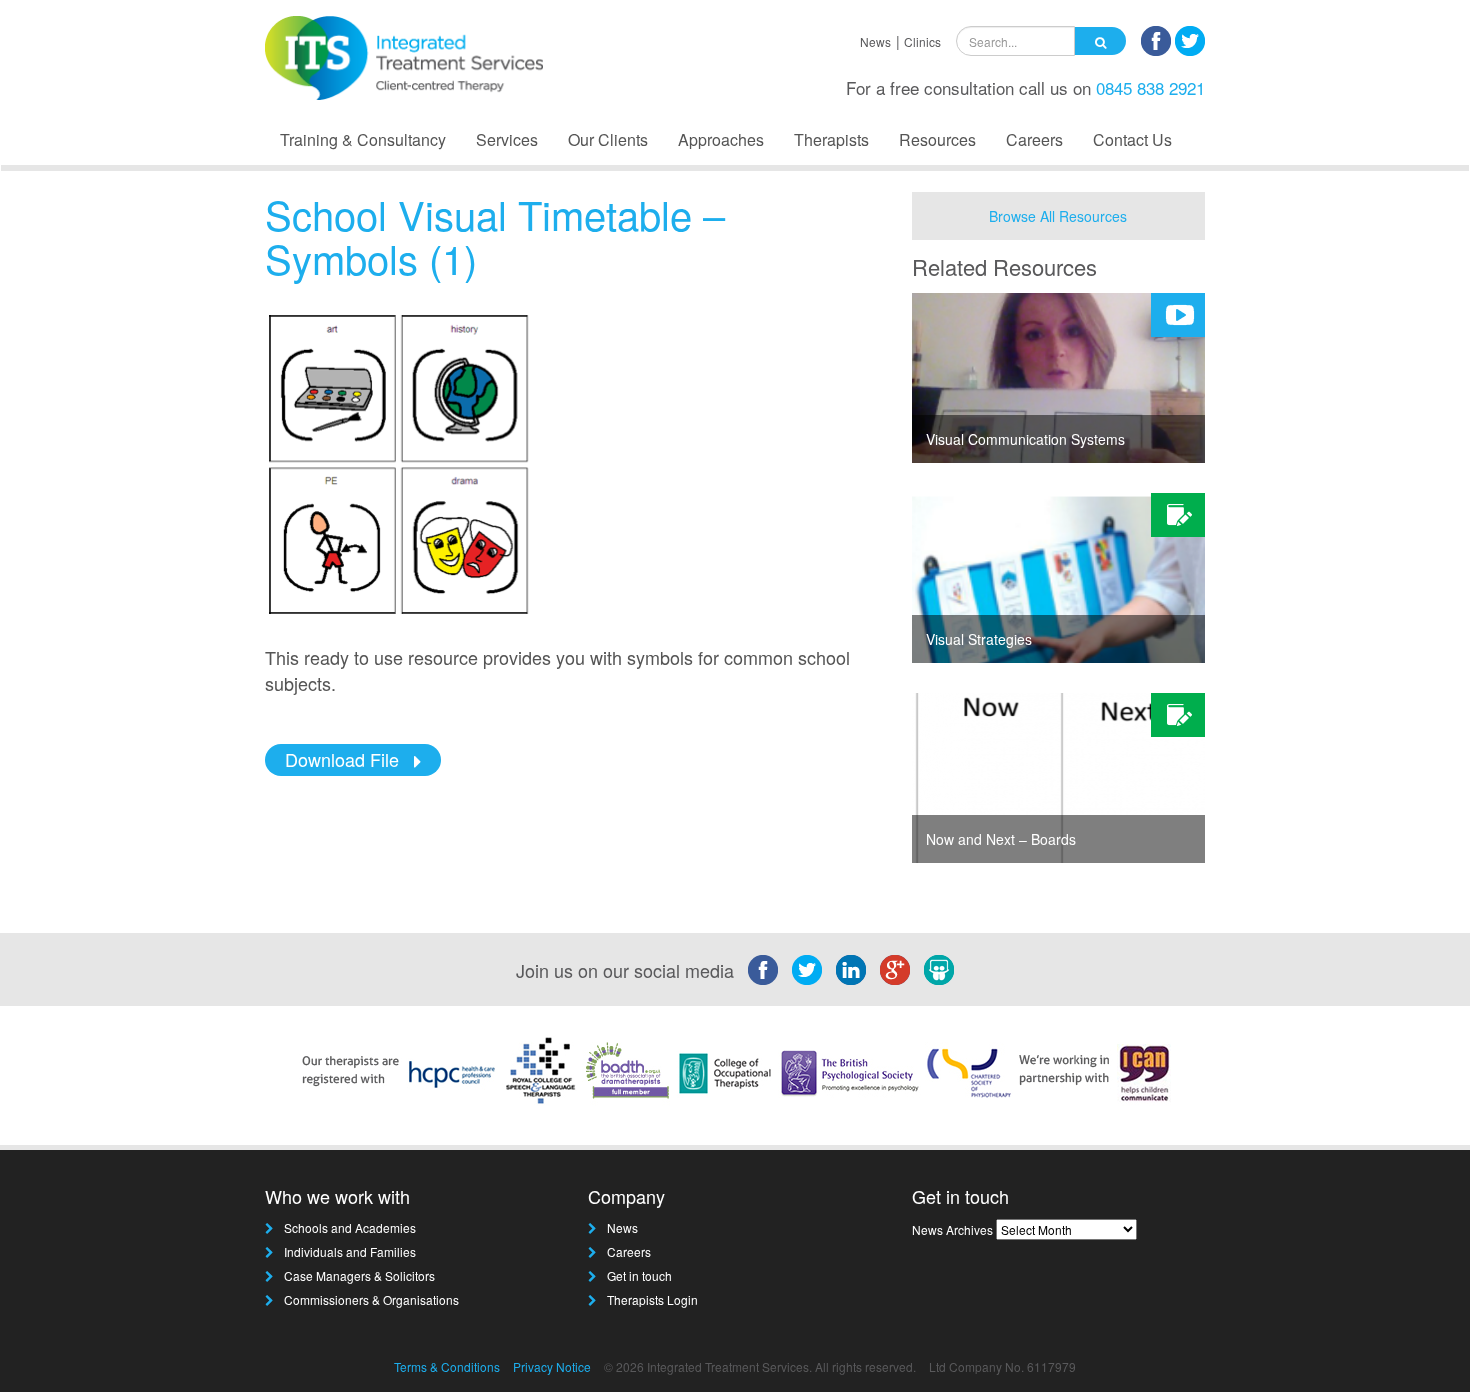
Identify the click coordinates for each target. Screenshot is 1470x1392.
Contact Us (1132, 139)
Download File (342, 759)
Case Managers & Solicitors (359, 1275)
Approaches (721, 139)
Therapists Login (652, 1299)
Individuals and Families (350, 1251)
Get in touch (639, 1275)
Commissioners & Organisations (371, 1299)
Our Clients (608, 139)
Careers (1034, 139)
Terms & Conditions (447, 1366)
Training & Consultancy (363, 139)
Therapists (831, 139)
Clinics (922, 41)
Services (507, 139)
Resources (937, 139)
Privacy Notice (552, 1366)
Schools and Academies (350, 1227)
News (875, 41)
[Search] (1100, 41)
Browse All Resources (1058, 216)
